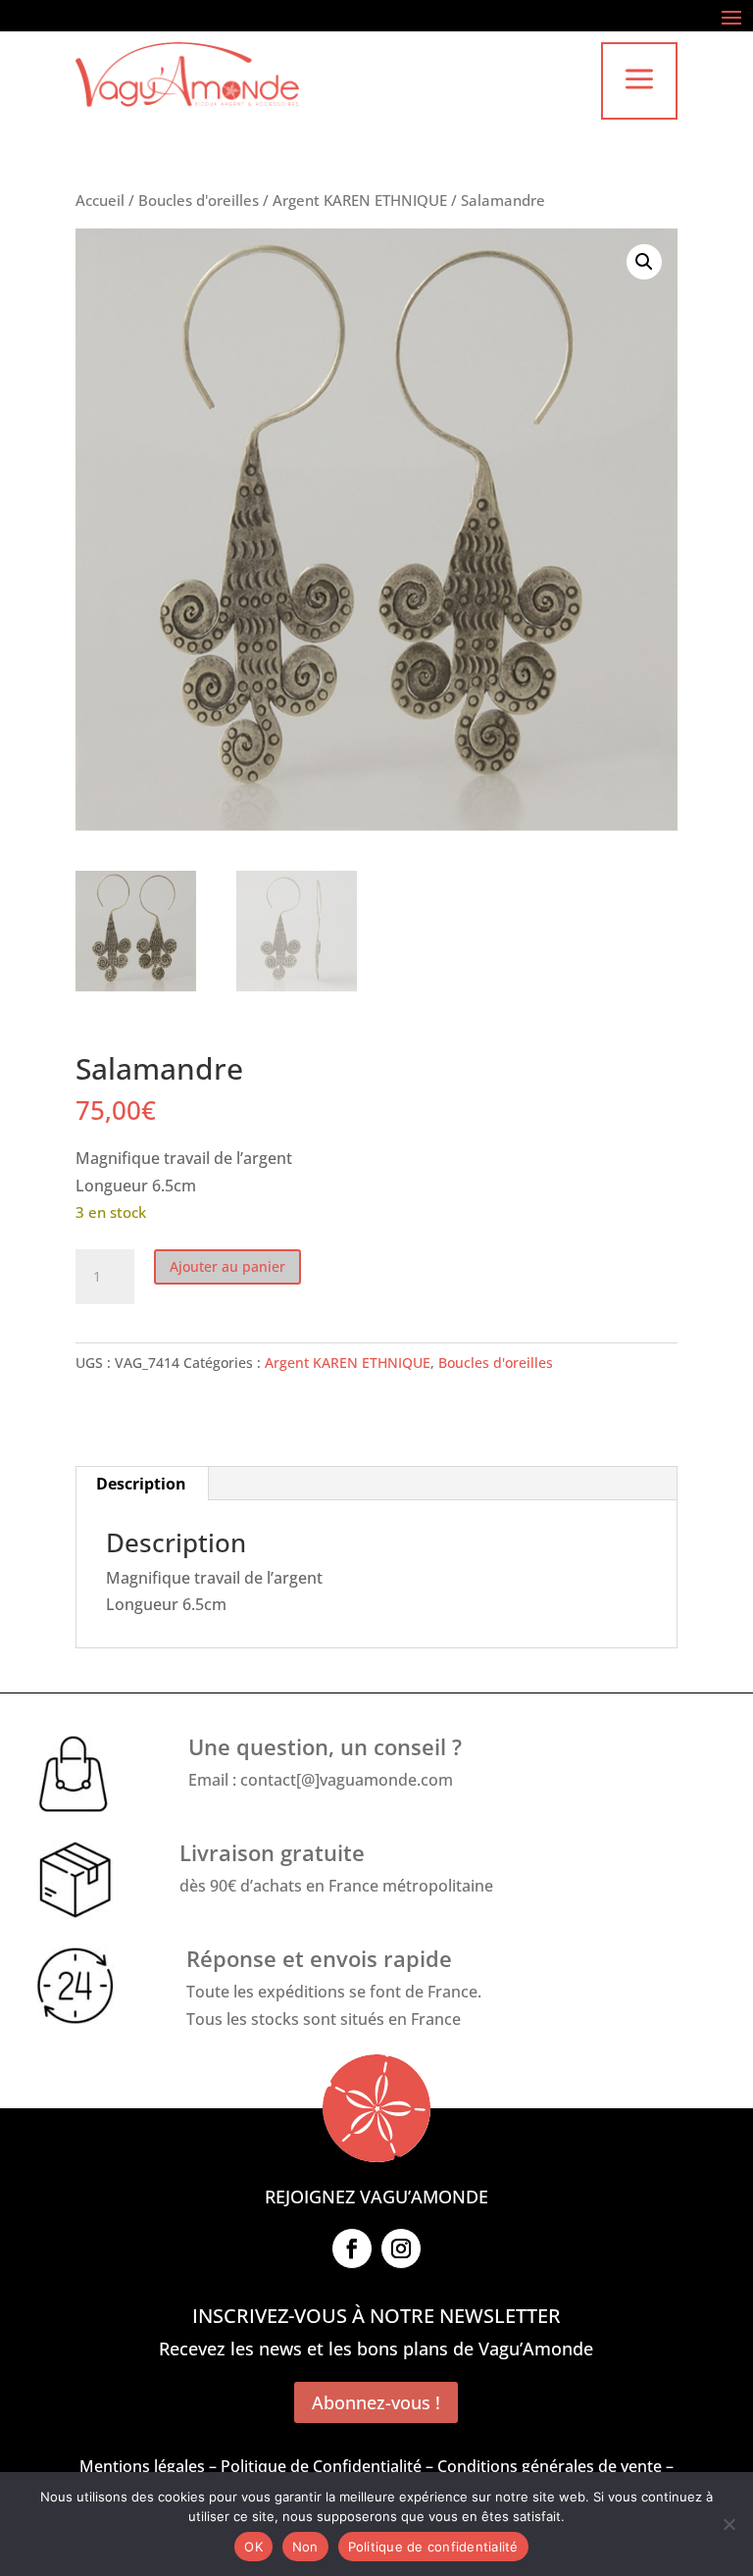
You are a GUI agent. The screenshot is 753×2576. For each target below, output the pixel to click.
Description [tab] (141, 1484)
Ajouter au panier (227, 1266)
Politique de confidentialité (433, 2547)
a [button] (639, 81)
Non (305, 2547)
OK (253, 2547)
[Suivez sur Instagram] (401, 2248)
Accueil (100, 200)
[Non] (728, 2524)
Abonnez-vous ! (376, 2402)
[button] (644, 262)
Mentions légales (142, 2466)
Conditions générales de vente (550, 2466)
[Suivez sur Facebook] (352, 2248)
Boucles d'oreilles (199, 200)
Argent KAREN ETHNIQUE (360, 200)
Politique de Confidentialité (321, 2466)
